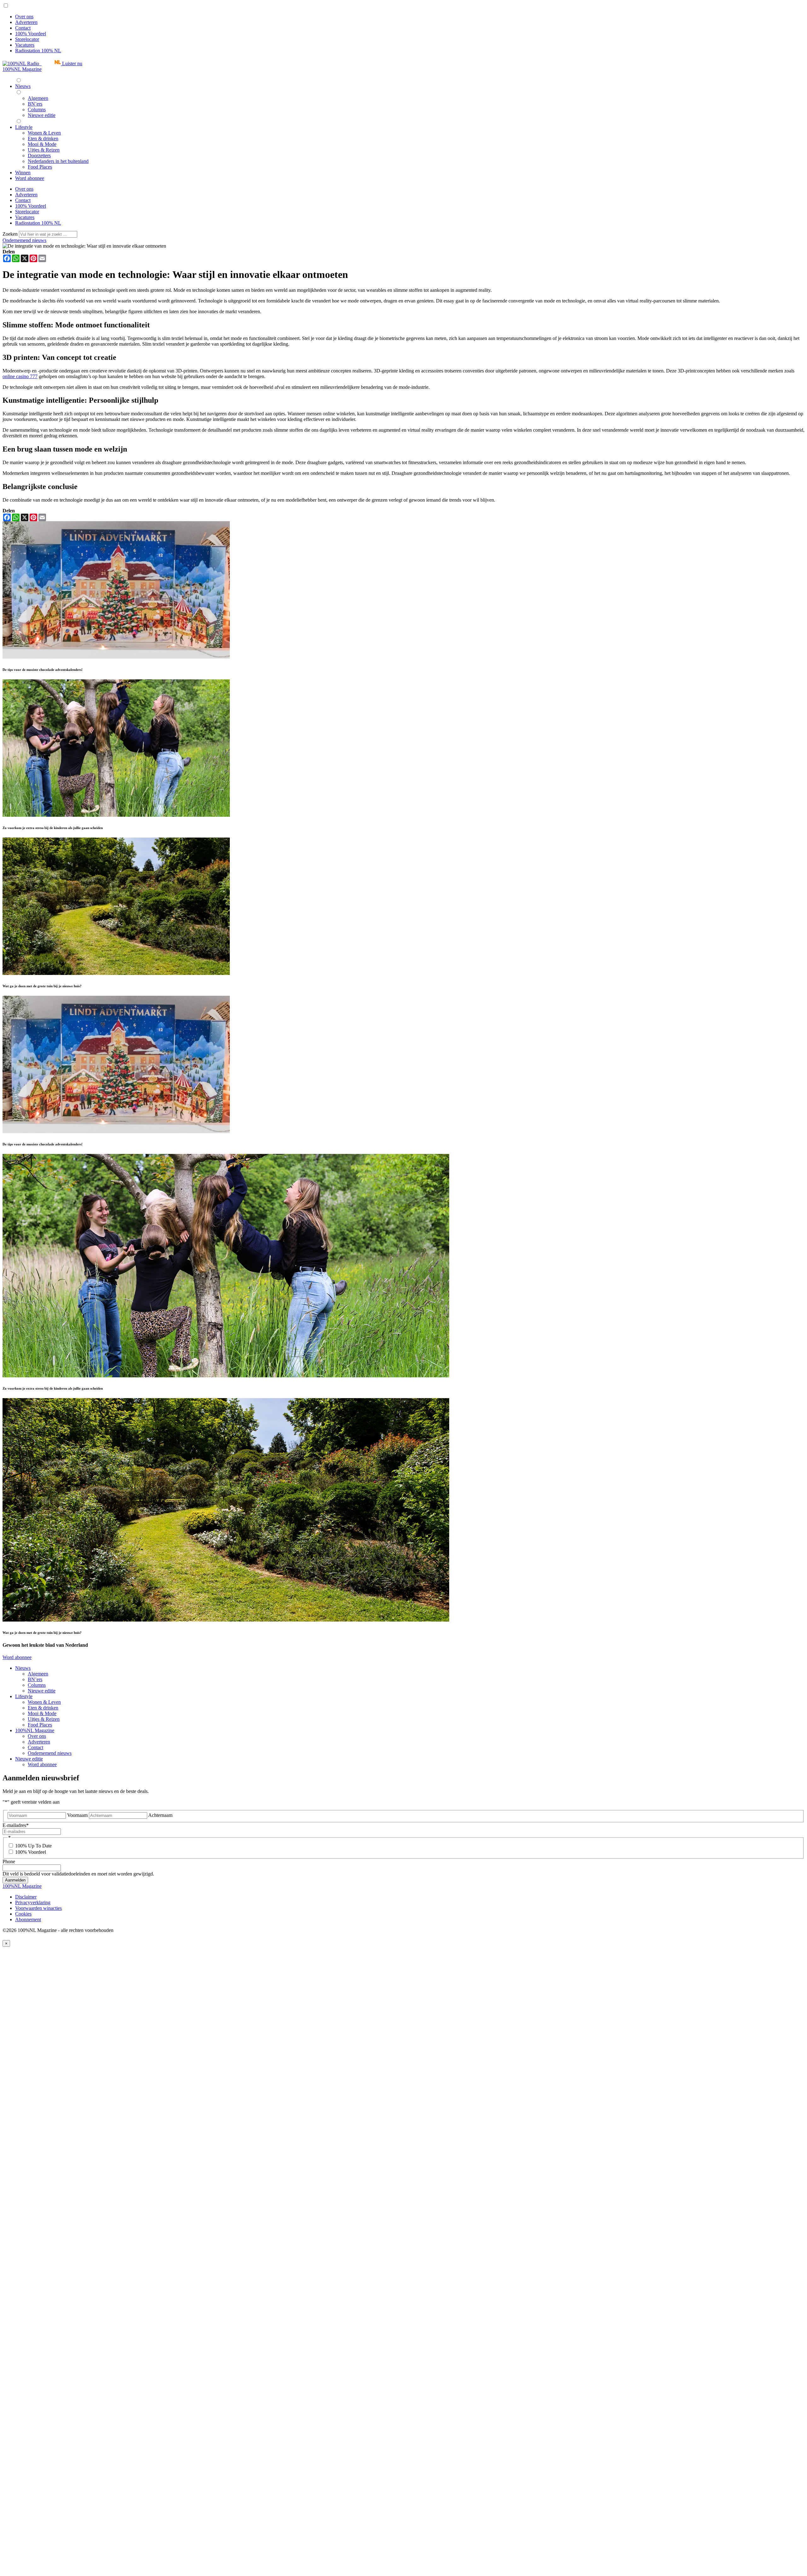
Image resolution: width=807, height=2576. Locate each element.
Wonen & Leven (44, 1702)
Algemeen (38, 1674)
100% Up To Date (33, 1846)
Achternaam (160, 1815)
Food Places (40, 1725)
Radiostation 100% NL (38, 51)
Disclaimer (26, 1897)
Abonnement (28, 1919)
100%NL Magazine (22, 69)
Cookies (23, 1914)
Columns (37, 1685)
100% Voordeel (31, 34)
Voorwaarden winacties (38, 1908)
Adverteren (26, 22)
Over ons (24, 17)
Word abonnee (17, 1657)
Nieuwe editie (42, 1691)
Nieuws (23, 1668)
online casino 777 (20, 376)
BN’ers (35, 1679)
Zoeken (11, 234)
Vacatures (25, 45)
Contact (23, 28)
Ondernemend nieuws (24, 240)
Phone (9, 1861)
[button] (42, 63)
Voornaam (77, 1815)
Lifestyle (24, 1696)
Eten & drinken (43, 1708)
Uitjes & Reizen (44, 1719)
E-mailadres (16, 1825)
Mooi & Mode (42, 1713)
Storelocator (27, 39)
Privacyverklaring (33, 1902)
